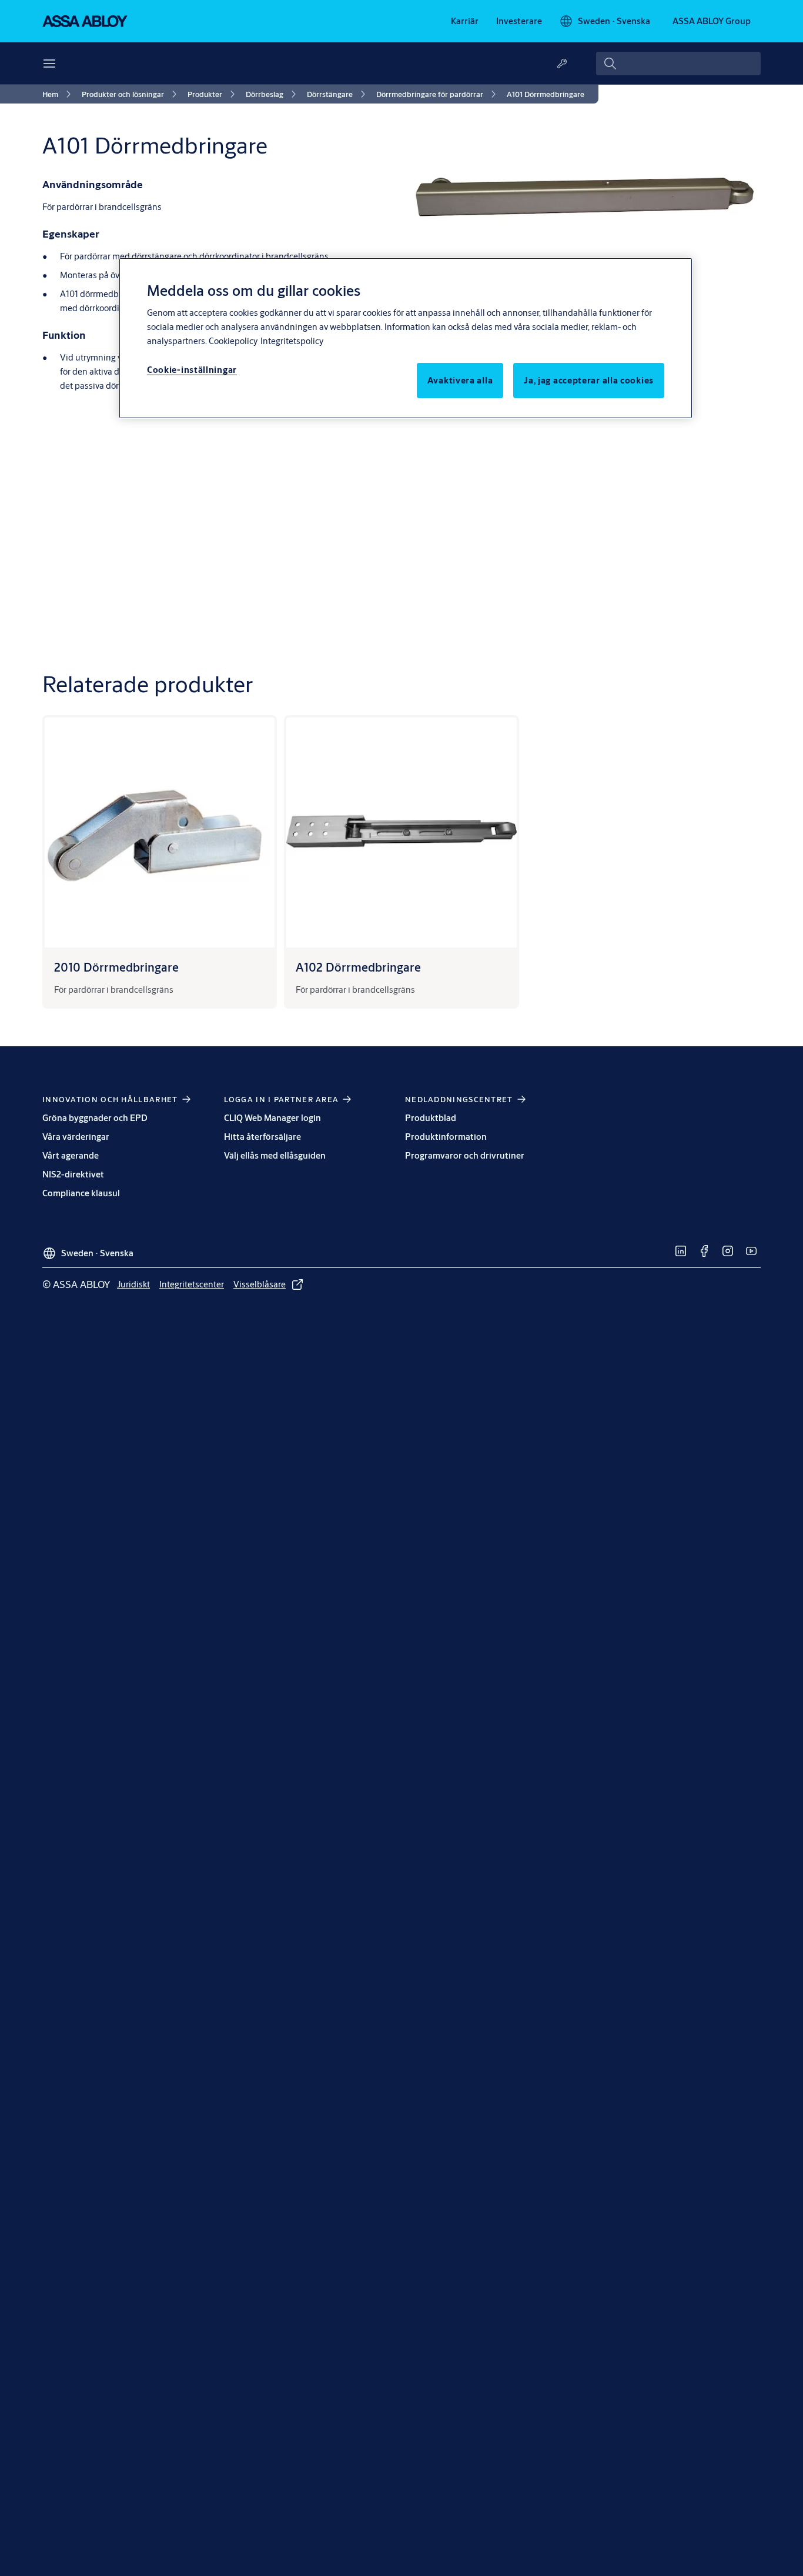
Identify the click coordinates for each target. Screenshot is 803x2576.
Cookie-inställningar (192, 370)
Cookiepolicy (233, 341)
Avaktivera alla (460, 380)
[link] (465, 21)
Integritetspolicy (292, 341)
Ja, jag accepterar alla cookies (589, 380)
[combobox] (678, 64)
